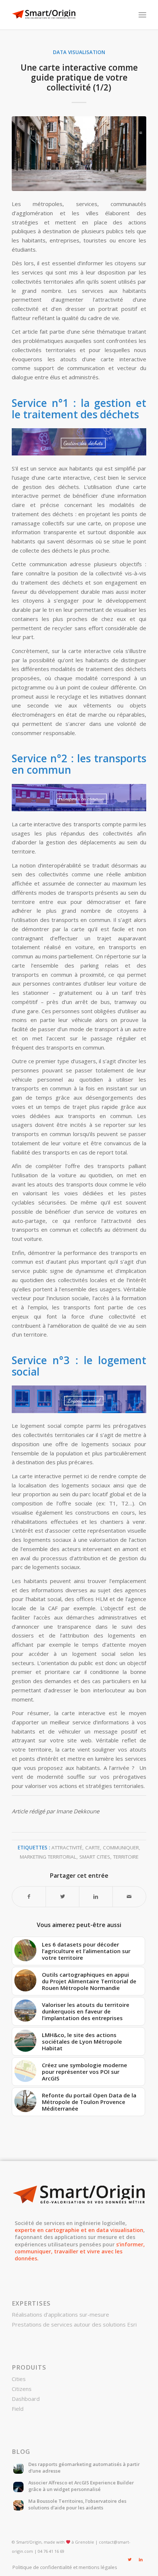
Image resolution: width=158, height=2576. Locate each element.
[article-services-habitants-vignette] (79, 154)
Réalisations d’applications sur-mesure (60, 2314)
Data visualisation (79, 52)
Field (18, 2409)
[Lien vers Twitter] (130, 2559)
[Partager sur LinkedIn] (96, 1897)
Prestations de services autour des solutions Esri (74, 2324)
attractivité (67, 1848)
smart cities (95, 1857)
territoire (126, 1857)
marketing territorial (48, 1857)
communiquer (121, 1848)
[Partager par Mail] (129, 1897)
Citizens (22, 2389)
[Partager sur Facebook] (29, 1897)
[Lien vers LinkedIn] (141, 2559)
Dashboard (26, 2399)
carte (93, 1848)
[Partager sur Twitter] (62, 1897)
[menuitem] (63, 2567)
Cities (19, 2379)
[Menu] (142, 15)
